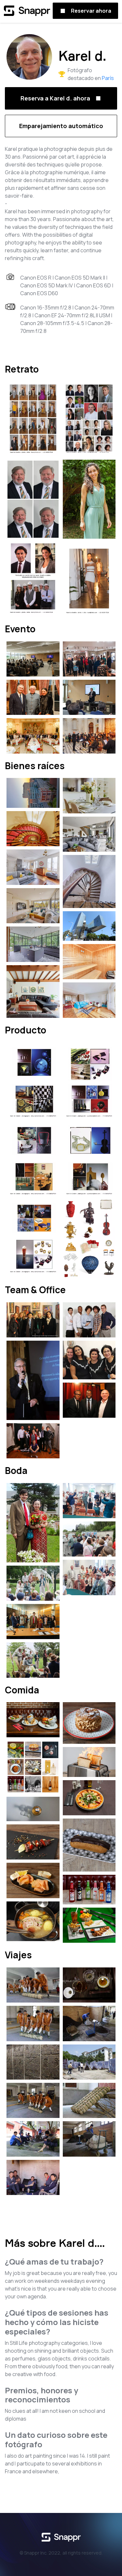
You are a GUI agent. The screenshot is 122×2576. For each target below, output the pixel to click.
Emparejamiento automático (61, 126)
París (108, 78)
